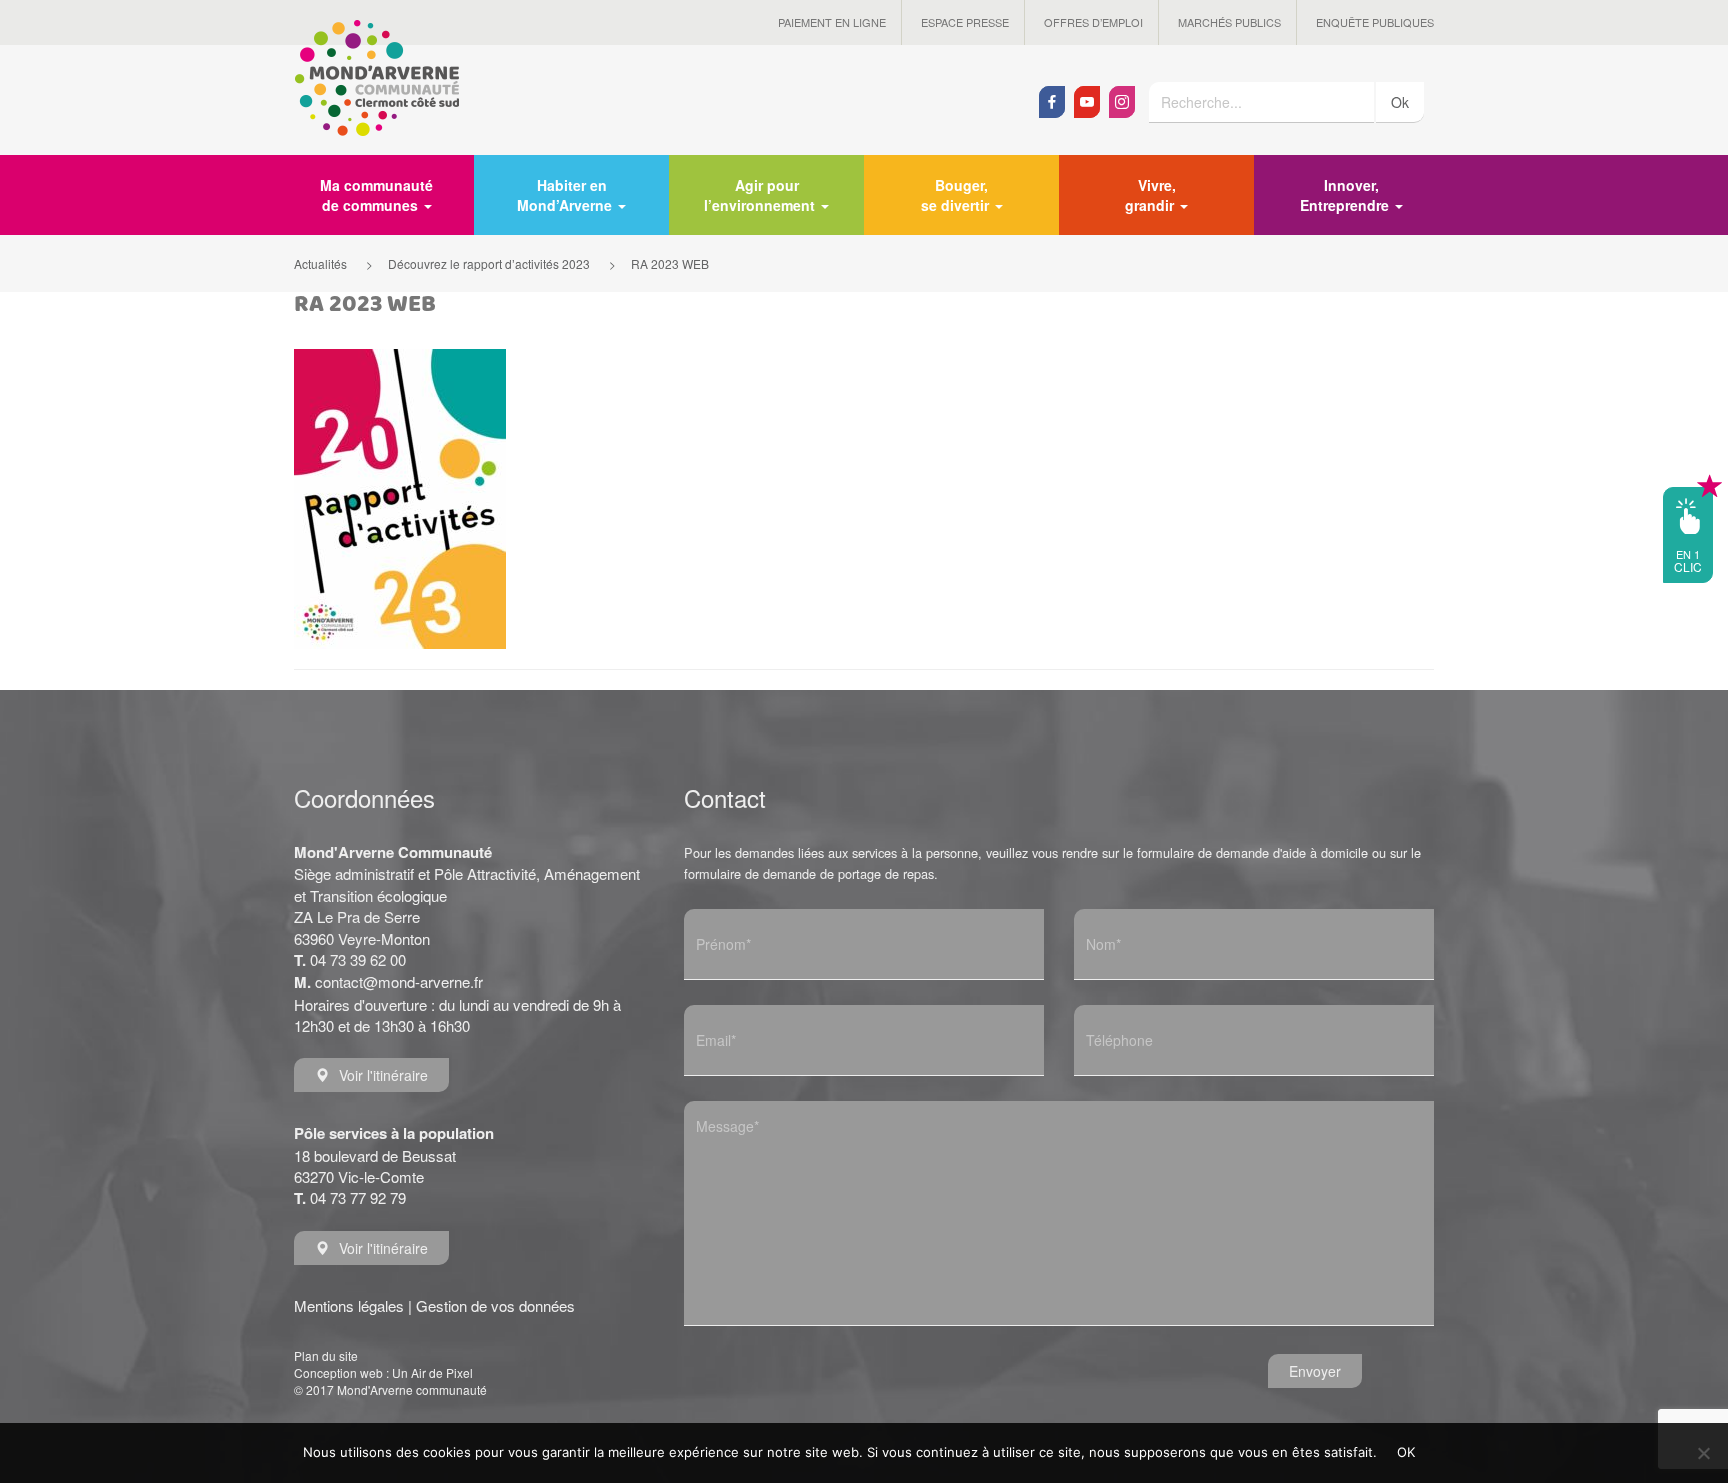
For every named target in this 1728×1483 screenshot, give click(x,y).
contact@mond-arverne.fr (399, 981)
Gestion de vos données (495, 1305)
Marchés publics (1229, 22)
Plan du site (326, 1355)
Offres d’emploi (1093, 22)
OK (1406, 1452)
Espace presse (965, 22)
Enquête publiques (1375, 22)
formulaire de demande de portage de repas (809, 873)
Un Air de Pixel (432, 1372)
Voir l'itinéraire (383, 1075)
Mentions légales (349, 1305)
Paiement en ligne (832, 22)
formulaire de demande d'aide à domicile (1252, 852)
